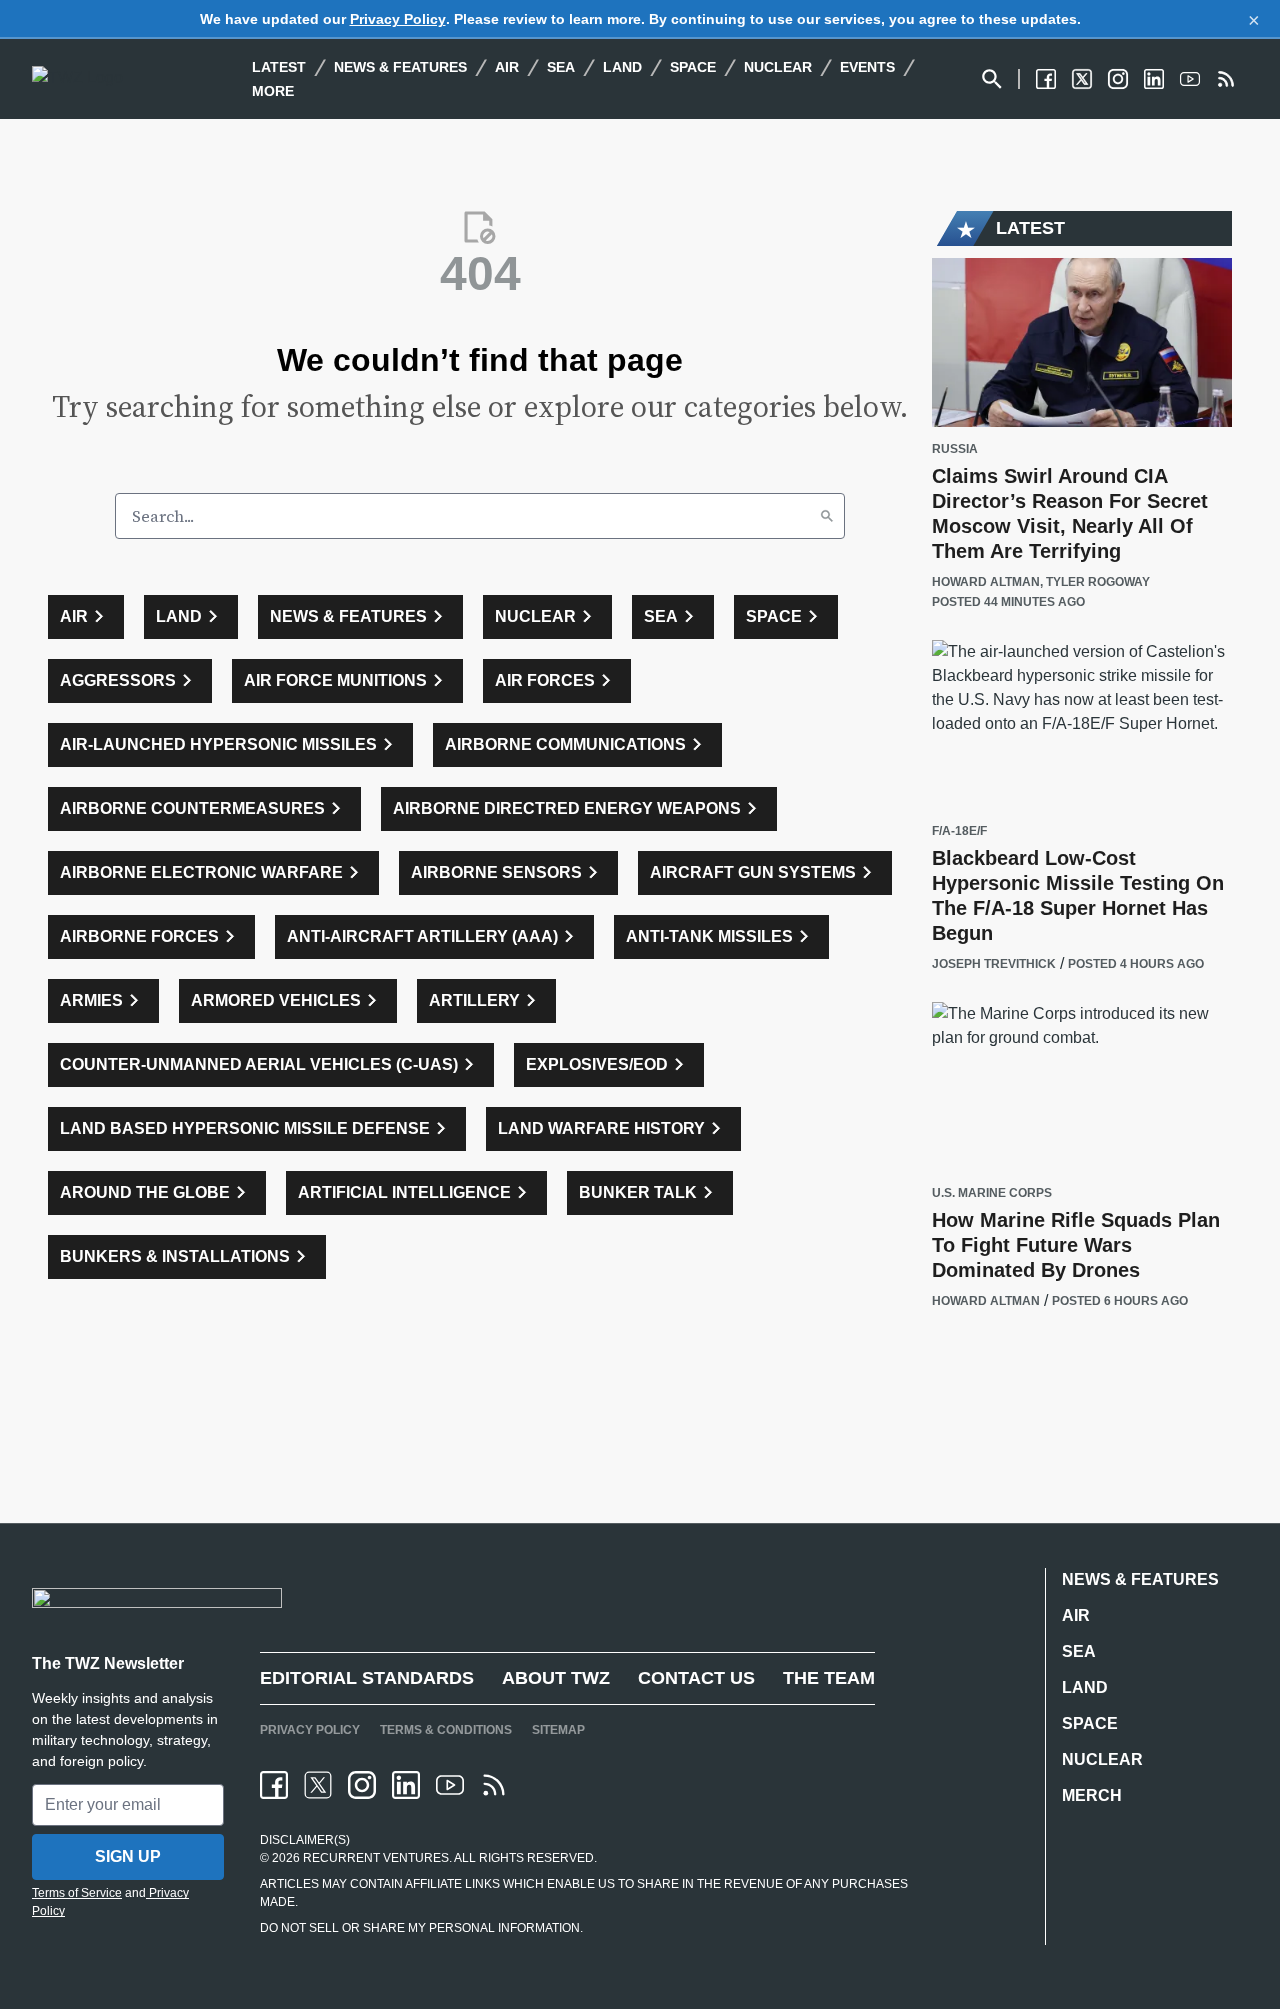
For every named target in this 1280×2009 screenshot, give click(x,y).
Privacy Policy (398, 19)
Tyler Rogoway (1098, 582)
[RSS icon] (494, 1785)
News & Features (400, 67)
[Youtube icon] (450, 1785)
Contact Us (696, 1678)
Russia (955, 449)
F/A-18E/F (959, 831)
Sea (561, 67)
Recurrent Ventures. (376, 1858)
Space (693, 67)
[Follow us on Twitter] (1082, 79)
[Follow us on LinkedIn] (1154, 79)
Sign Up (128, 1856)
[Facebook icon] (274, 1785)
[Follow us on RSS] (1226, 79)
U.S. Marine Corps (992, 1193)
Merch (1092, 1795)
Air (507, 67)
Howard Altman (986, 582)
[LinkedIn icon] (406, 1785)
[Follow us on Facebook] (1046, 79)
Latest (279, 67)
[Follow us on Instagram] (1118, 79)
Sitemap (558, 1730)
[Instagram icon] (362, 1785)
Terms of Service (77, 1893)
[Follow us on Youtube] (1190, 79)
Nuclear (778, 67)
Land (622, 67)
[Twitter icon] (318, 1785)
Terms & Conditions (446, 1730)
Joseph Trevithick (994, 964)
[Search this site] (992, 79)
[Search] (827, 516)
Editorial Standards (367, 1678)
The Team (829, 1678)
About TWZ (556, 1678)
